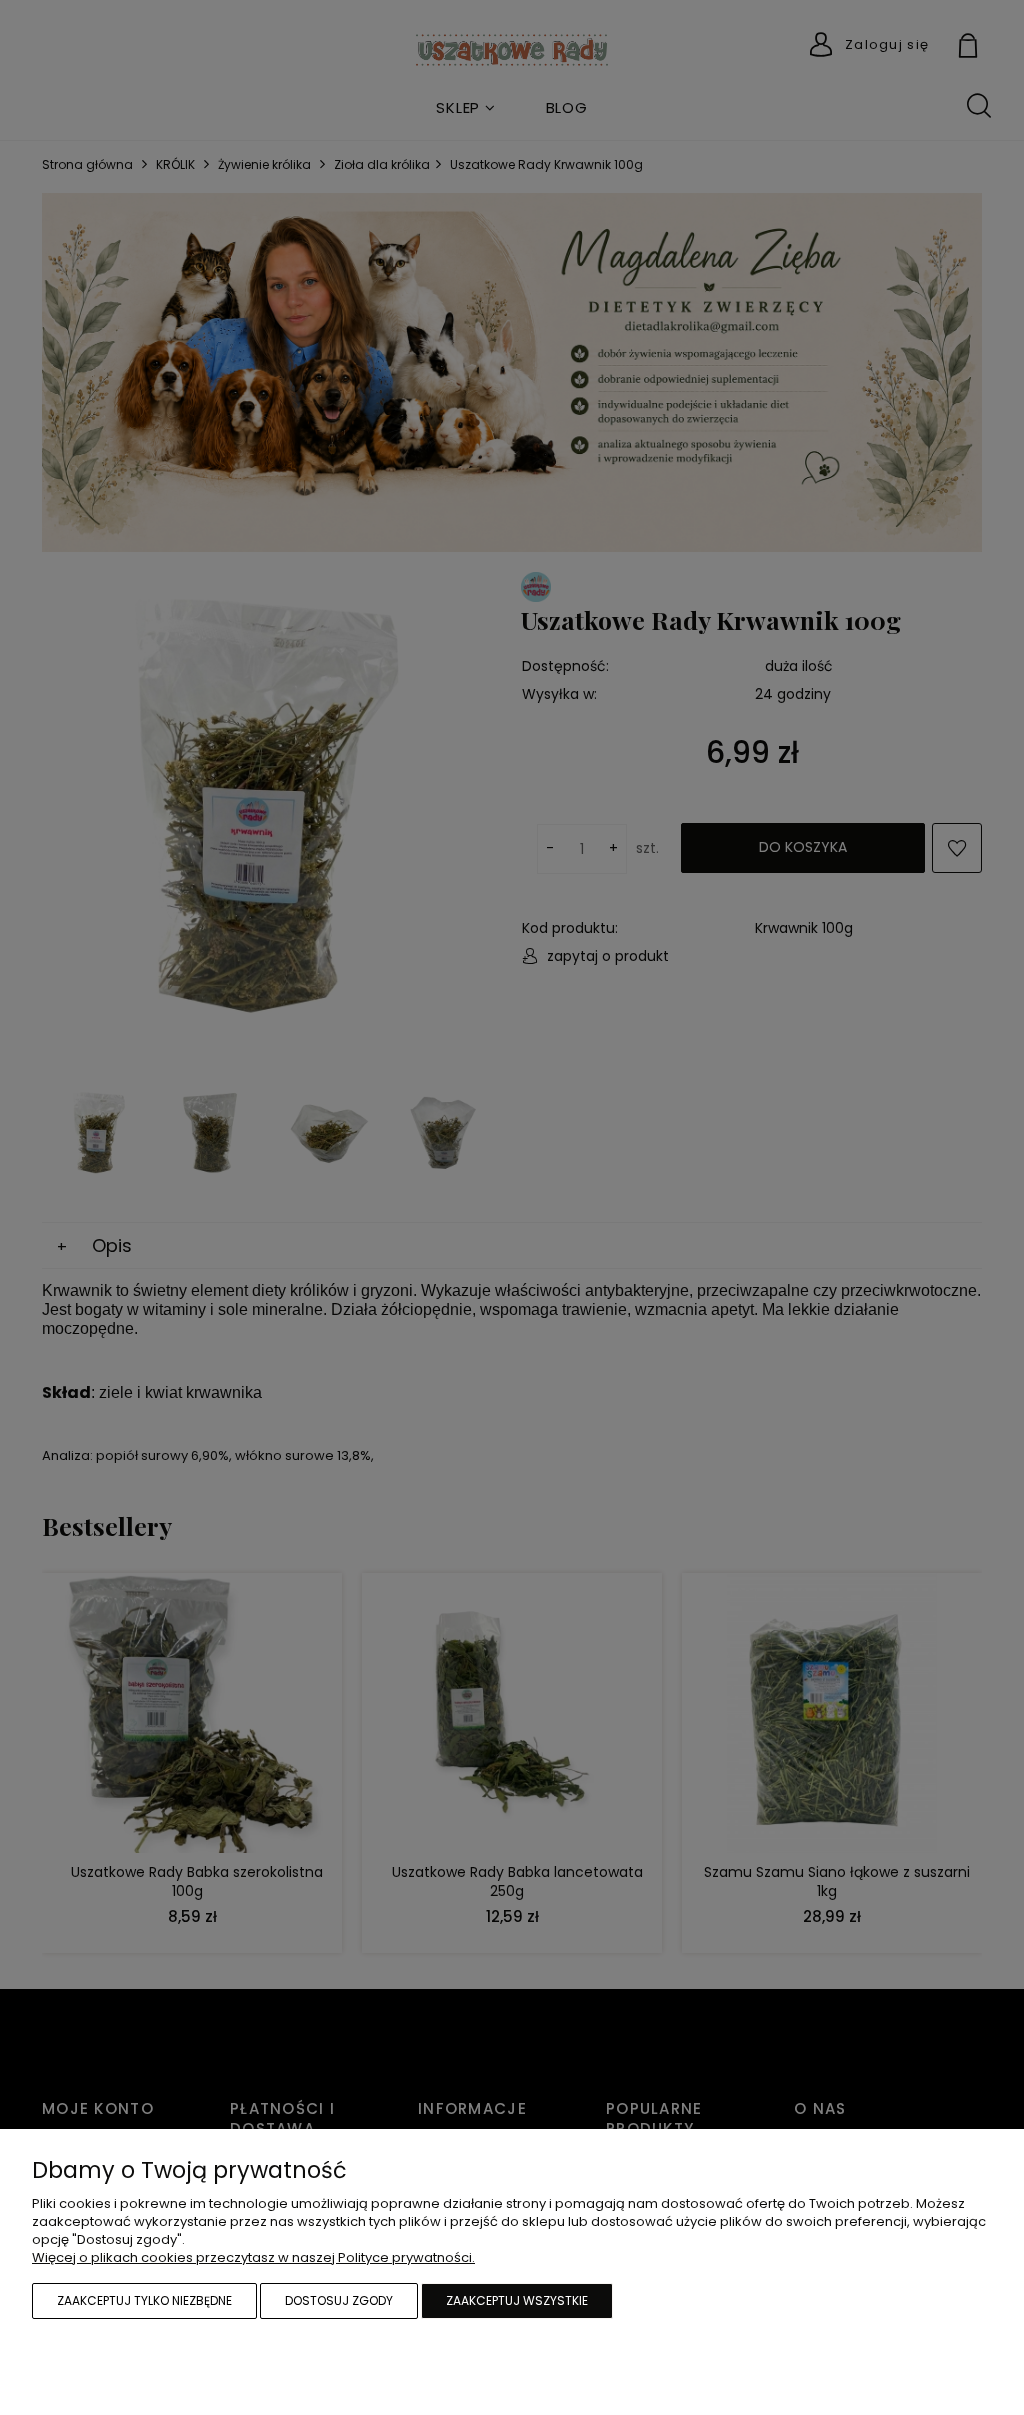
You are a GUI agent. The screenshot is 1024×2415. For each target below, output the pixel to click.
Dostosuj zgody (339, 2300)
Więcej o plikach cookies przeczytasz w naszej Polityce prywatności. (253, 2257)
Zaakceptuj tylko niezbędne (144, 2300)
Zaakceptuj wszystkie (517, 2300)
